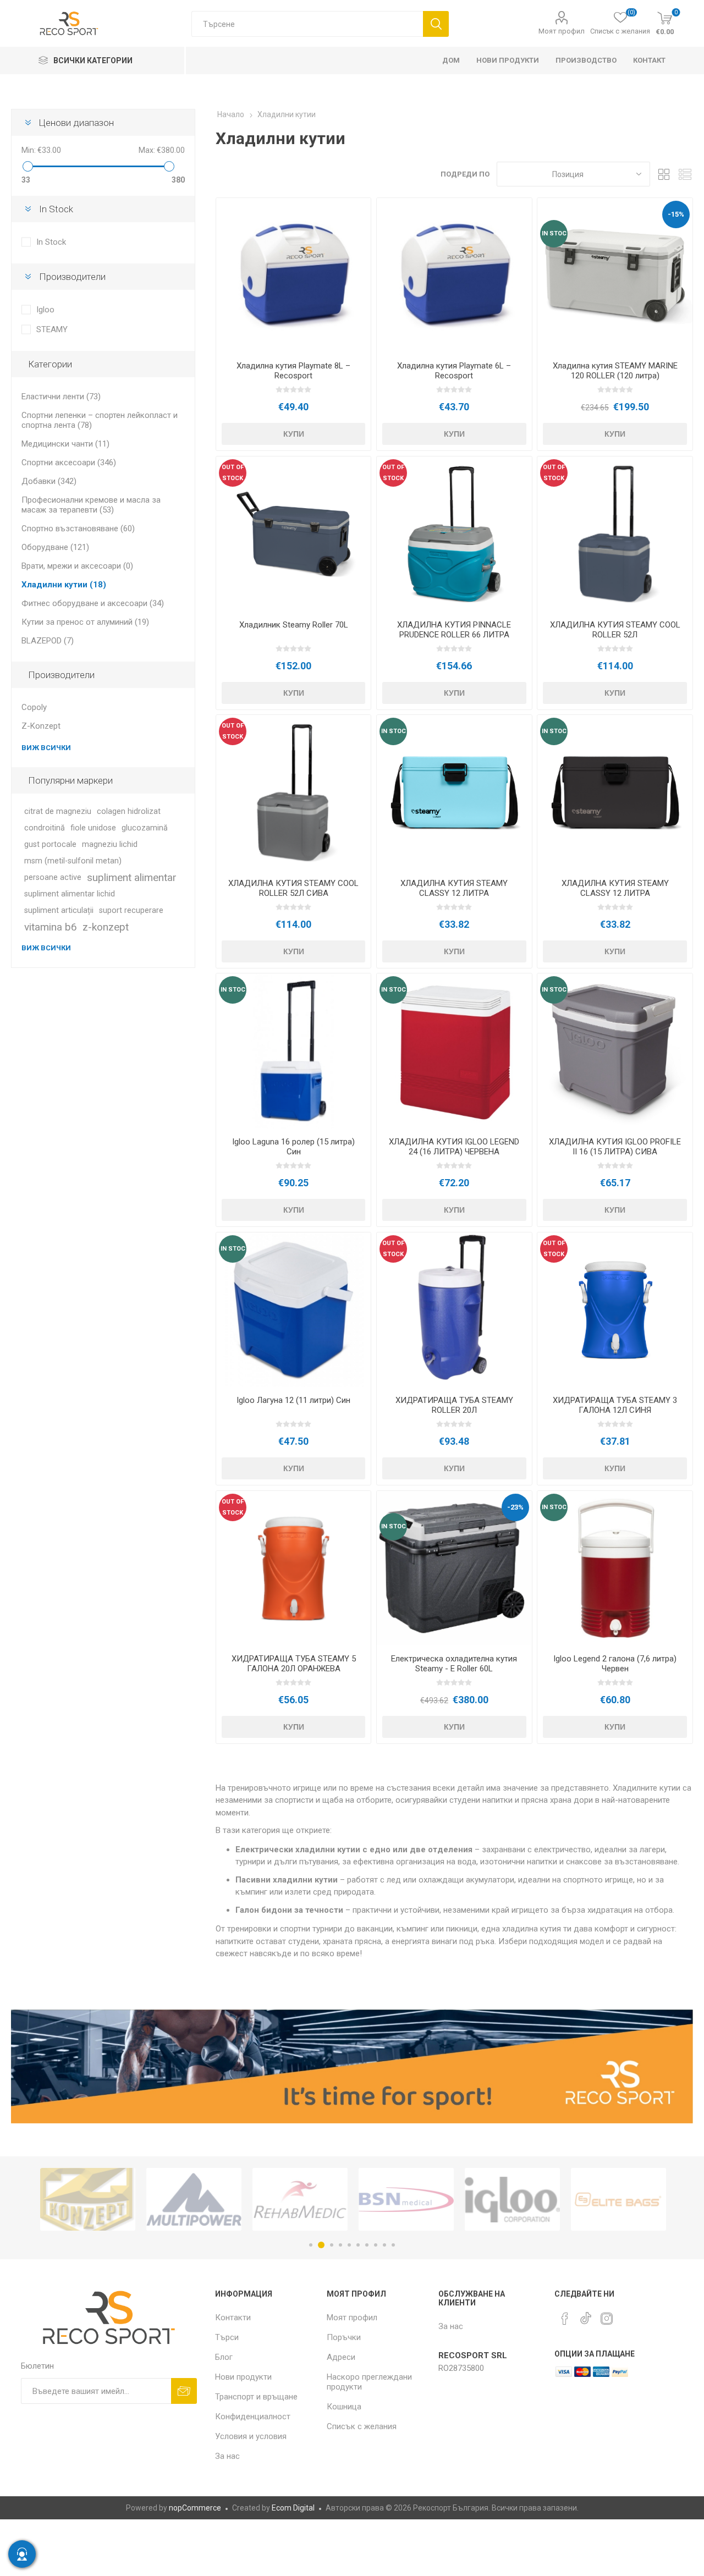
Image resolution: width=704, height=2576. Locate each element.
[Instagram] (607, 2319)
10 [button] (393, 2245)
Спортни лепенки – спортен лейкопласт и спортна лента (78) (100, 420)
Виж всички (46, 748)
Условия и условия (251, 2436)
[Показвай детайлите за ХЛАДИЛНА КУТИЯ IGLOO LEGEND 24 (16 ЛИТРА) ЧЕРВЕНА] (454, 1051)
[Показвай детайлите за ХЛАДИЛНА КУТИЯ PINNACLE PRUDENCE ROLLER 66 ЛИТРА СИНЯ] (454, 534)
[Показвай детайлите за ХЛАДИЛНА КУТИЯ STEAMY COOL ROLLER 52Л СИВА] (293, 792)
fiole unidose (93, 828)
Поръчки (344, 2337)
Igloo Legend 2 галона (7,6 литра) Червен (615, 1664)
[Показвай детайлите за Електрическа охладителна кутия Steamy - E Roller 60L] (454, 1568)
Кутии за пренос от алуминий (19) (85, 622)
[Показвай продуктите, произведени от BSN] (300, 2199)
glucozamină (145, 828)
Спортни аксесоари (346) (69, 463)
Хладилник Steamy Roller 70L (294, 625)
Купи (294, 434)
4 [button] (340, 2245)
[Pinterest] (565, 2319)
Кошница (344, 2407)
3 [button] (330, 2245)
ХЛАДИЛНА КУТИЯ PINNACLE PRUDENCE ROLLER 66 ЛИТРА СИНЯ (454, 635)
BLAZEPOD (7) (48, 641)
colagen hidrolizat (129, 811)
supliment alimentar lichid (70, 894)
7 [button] (367, 2245)
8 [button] (376, 2245)
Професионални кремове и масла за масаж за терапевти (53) (91, 505)
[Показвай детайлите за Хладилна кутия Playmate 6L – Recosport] (454, 275)
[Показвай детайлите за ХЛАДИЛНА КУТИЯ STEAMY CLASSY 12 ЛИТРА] (454, 792)
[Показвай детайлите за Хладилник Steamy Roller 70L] (293, 534)
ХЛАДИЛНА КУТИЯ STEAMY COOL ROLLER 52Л (615, 630)
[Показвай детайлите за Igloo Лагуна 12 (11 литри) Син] (293, 1310)
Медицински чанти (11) (65, 444)
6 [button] (358, 2245)
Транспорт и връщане (256, 2397)
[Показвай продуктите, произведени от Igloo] (406, 2199)
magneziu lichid (110, 844)
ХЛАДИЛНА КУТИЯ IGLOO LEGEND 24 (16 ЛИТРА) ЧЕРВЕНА (454, 1147)
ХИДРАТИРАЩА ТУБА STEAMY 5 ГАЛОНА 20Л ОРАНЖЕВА (294, 1664)
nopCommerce (195, 2508)
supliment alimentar (132, 877)
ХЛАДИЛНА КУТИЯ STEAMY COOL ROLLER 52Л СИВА (293, 888)
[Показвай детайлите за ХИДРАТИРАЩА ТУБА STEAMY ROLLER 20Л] (454, 1310)
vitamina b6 (51, 927)
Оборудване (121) (55, 547)
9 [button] (384, 2245)
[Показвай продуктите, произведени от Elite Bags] (512, 2199)
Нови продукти (243, 2377)
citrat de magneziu (58, 811)
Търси (436, 24)
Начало (231, 114)
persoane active (53, 877)
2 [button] (320, 2245)
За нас (227, 2456)
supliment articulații (59, 910)
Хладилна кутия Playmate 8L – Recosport (293, 371)
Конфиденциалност (253, 2417)
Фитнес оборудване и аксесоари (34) (93, 603)
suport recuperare (131, 910)
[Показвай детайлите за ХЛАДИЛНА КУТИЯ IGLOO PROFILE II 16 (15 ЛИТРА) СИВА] (615, 1051)
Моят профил (562, 31)
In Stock (51, 242)
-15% (676, 214)
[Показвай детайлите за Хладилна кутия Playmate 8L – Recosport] (293, 275)
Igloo (45, 310)
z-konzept (106, 927)
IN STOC (554, 233)
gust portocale (50, 844)
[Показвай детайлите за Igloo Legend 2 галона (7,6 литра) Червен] (615, 1568)
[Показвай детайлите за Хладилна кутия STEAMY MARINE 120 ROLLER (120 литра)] (615, 275)
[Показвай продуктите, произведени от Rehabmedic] (194, 2199)
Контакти (233, 2318)
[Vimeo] (586, 2315)
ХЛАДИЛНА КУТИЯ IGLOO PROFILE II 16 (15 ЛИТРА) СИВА (615, 1147)
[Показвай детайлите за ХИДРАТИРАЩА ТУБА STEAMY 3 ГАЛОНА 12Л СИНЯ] (615, 1310)
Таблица (664, 174)
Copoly (34, 707)
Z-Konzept (41, 726)
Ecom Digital (293, 2508)
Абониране (184, 2391)
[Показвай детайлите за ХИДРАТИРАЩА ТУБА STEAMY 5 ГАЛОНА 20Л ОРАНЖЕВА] (293, 1568)
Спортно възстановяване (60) (78, 529)
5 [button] (349, 2245)
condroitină (45, 828)
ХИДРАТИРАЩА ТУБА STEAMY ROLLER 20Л (454, 1405)
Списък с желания (362, 2426)
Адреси (341, 2357)
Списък (685, 174)
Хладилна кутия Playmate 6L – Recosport (454, 371)
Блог (224, 2357)
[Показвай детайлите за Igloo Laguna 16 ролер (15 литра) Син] (293, 1051)
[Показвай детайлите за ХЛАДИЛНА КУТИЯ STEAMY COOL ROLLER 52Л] (615, 534)
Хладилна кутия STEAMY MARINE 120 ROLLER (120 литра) (615, 371)
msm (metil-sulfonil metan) (73, 861)
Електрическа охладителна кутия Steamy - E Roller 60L (454, 1664)
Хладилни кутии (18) (64, 585)
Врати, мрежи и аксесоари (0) (77, 566)
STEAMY (52, 329)
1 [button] (311, 2245)
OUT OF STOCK (233, 473)
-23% (515, 1507)
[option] (88, 2199)
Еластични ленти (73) (61, 397)
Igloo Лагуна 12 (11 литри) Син (293, 1400)
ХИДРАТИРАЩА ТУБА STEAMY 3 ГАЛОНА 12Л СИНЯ (615, 1405)
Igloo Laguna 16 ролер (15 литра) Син (293, 1147)
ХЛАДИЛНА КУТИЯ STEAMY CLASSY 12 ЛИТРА (454, 888)
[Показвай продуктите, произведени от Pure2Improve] (618, 2199)
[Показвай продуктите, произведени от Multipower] (88, 2199)
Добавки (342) (49, 481)
